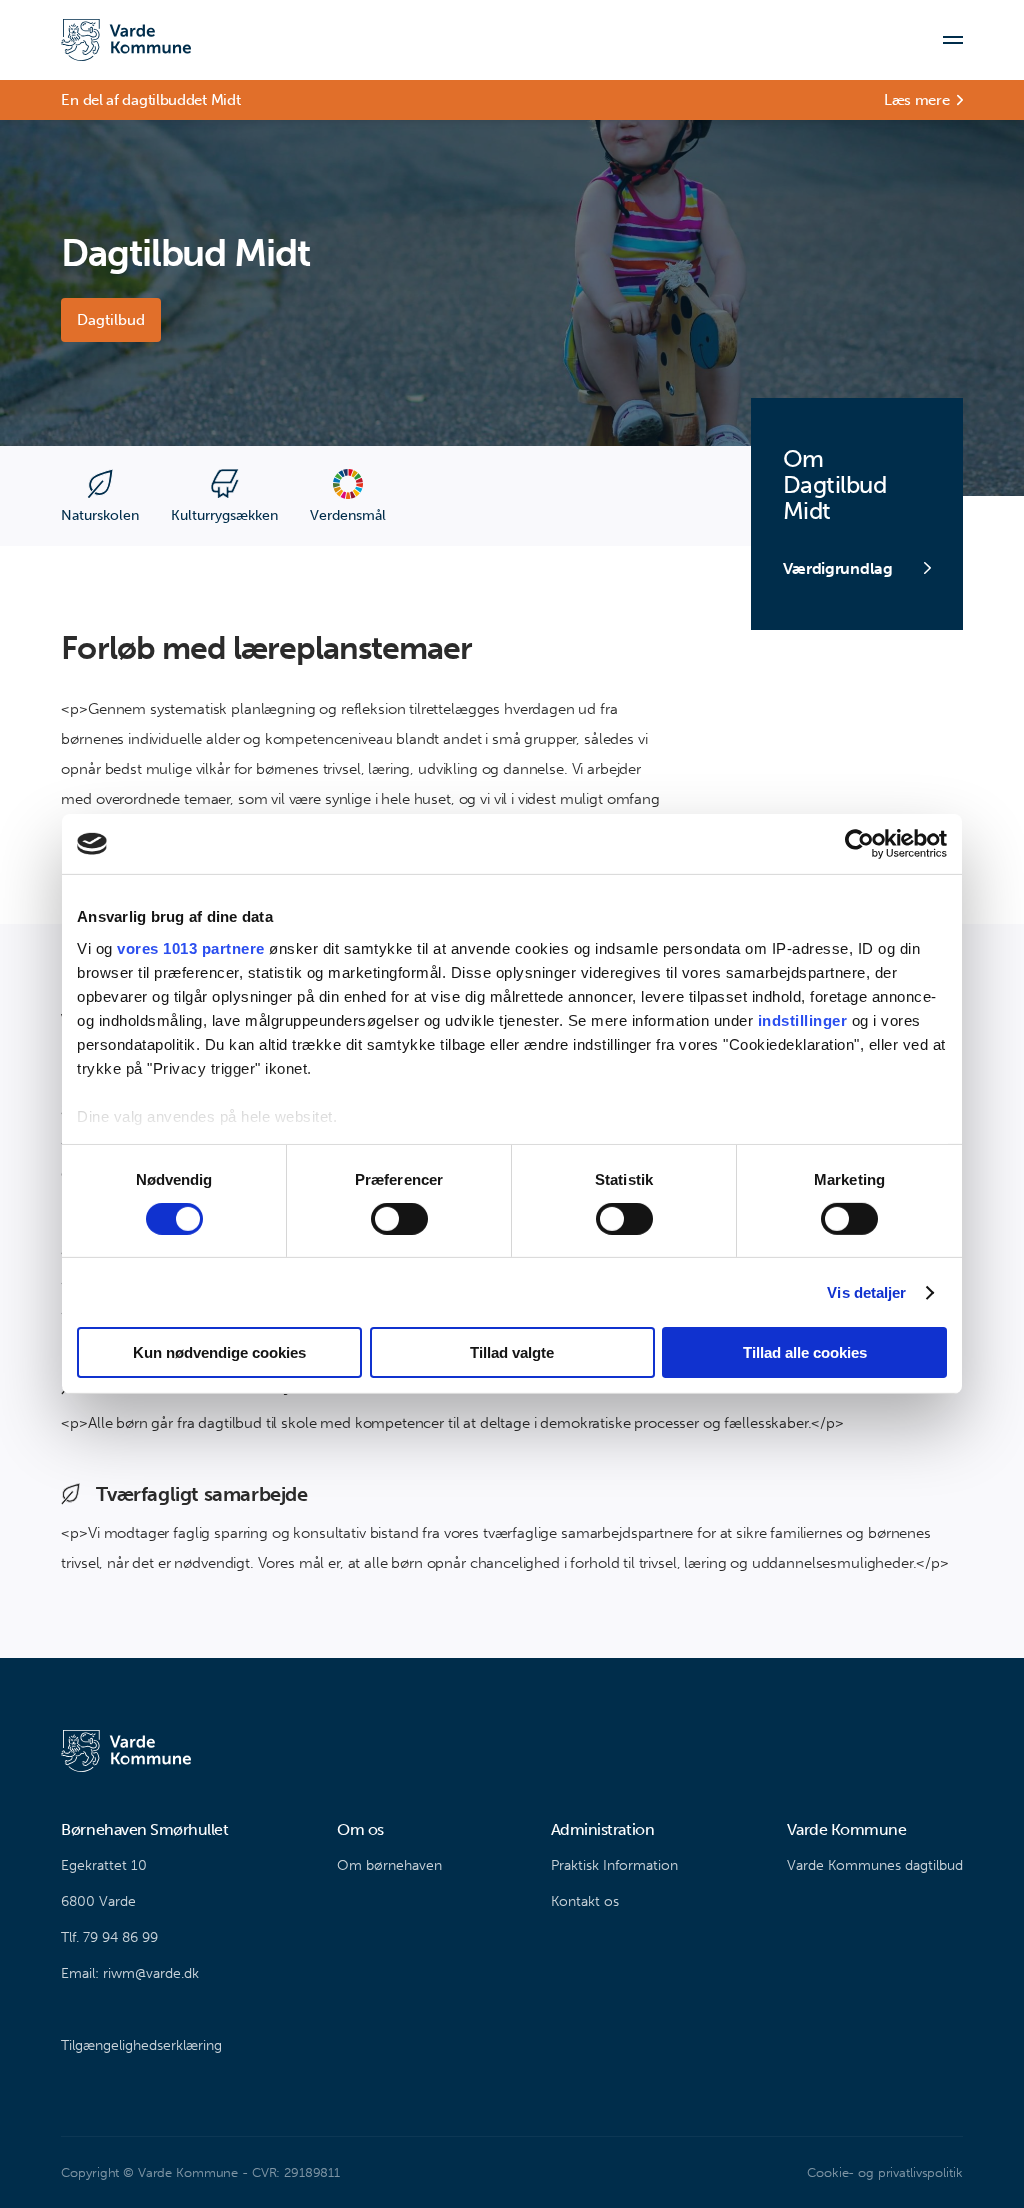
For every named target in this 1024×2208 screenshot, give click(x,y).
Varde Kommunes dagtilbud (875, 1865)
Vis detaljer (866, 1292)
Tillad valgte (512, 1352)
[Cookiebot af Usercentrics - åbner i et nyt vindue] (859, 844)
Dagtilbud (111, 320)
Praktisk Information (614, 1865)
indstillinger (803, 1019)
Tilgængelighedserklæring (141, 2045)
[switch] (399, 1219)
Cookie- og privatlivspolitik (884, 2172)
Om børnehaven (389, 1865)
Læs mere (917, 100)
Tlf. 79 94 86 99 (109, 1937)
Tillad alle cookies (805, 1352)
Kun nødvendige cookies (219, 1352)
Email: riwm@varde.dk (130, 1973)
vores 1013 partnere (191, 947)
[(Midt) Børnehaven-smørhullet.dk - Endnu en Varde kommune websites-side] (126, 40)
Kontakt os (585, 1901)
